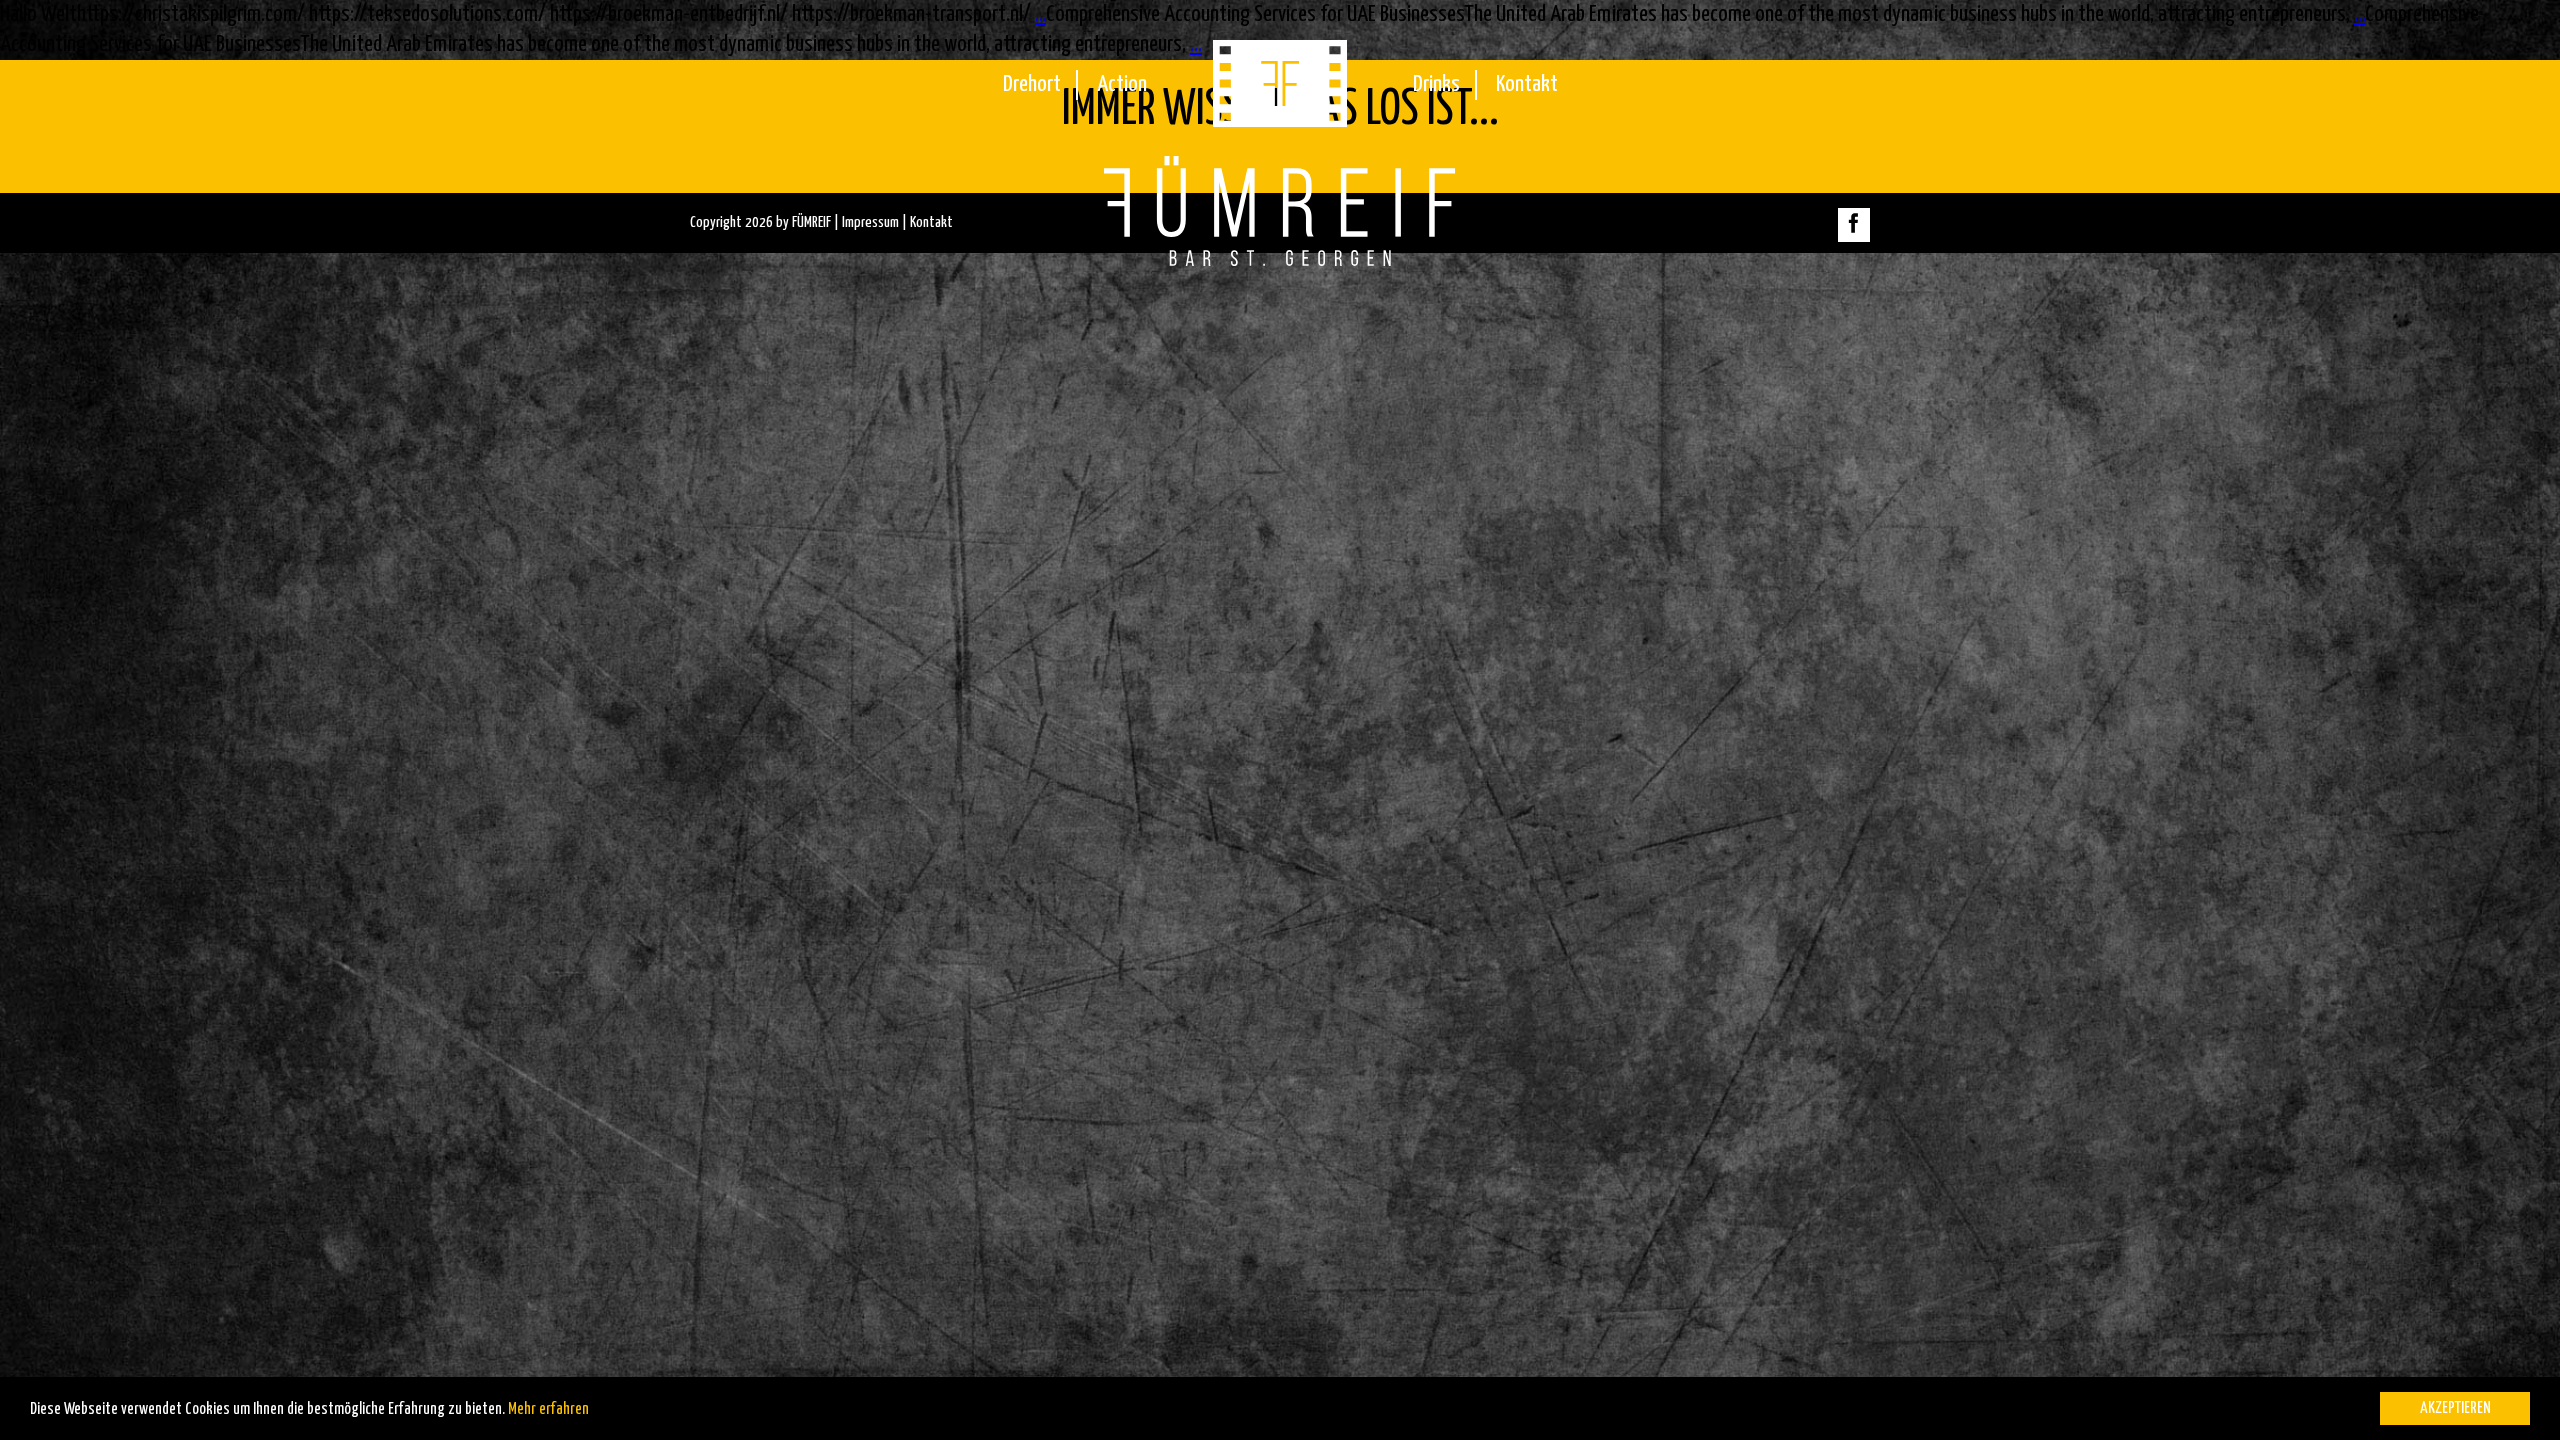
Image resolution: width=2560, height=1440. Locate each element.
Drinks (1436, 84)
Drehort (1032, 84)
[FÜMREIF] (1280, 120)
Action (1122, 84)
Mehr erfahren (548, 1409)
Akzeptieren (2455, 1408)
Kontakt (1527, 84)
